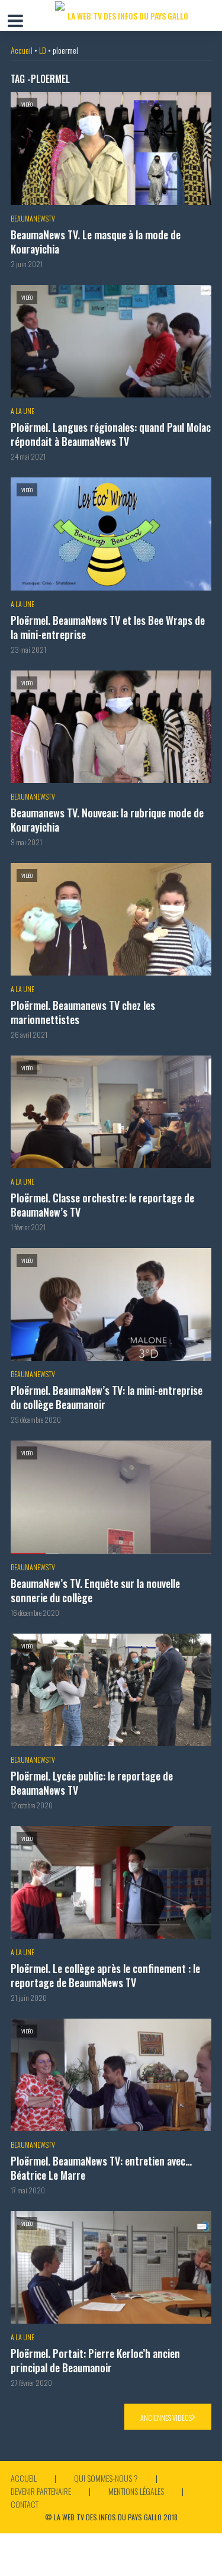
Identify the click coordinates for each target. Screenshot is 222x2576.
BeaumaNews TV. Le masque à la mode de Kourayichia (96, 242)
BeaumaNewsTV (33, 218)
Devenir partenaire (41, 2491)
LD (43, 50)
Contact (25, 2504)
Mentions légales (136, 2491)
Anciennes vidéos (166, 2418)
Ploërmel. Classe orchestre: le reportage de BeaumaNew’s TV (102, 1205)
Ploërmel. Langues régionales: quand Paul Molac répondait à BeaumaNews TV (111, 434)
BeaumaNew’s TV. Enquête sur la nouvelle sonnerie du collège (95, 1590)
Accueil (22, 50)
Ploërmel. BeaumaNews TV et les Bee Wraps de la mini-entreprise (108, 627)
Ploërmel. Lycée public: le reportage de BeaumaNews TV (92, 1783)
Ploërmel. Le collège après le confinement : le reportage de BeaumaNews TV (105, 1975)
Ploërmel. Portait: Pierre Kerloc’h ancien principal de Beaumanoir (95, 2360)
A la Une (22, 411)
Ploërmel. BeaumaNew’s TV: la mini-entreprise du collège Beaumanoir (107, 1397)
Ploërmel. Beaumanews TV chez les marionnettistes (83, 1012)
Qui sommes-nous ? (106, 2478)
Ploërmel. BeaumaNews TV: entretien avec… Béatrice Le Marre (101, 2168)
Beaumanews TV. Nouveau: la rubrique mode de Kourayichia (107, 820)
